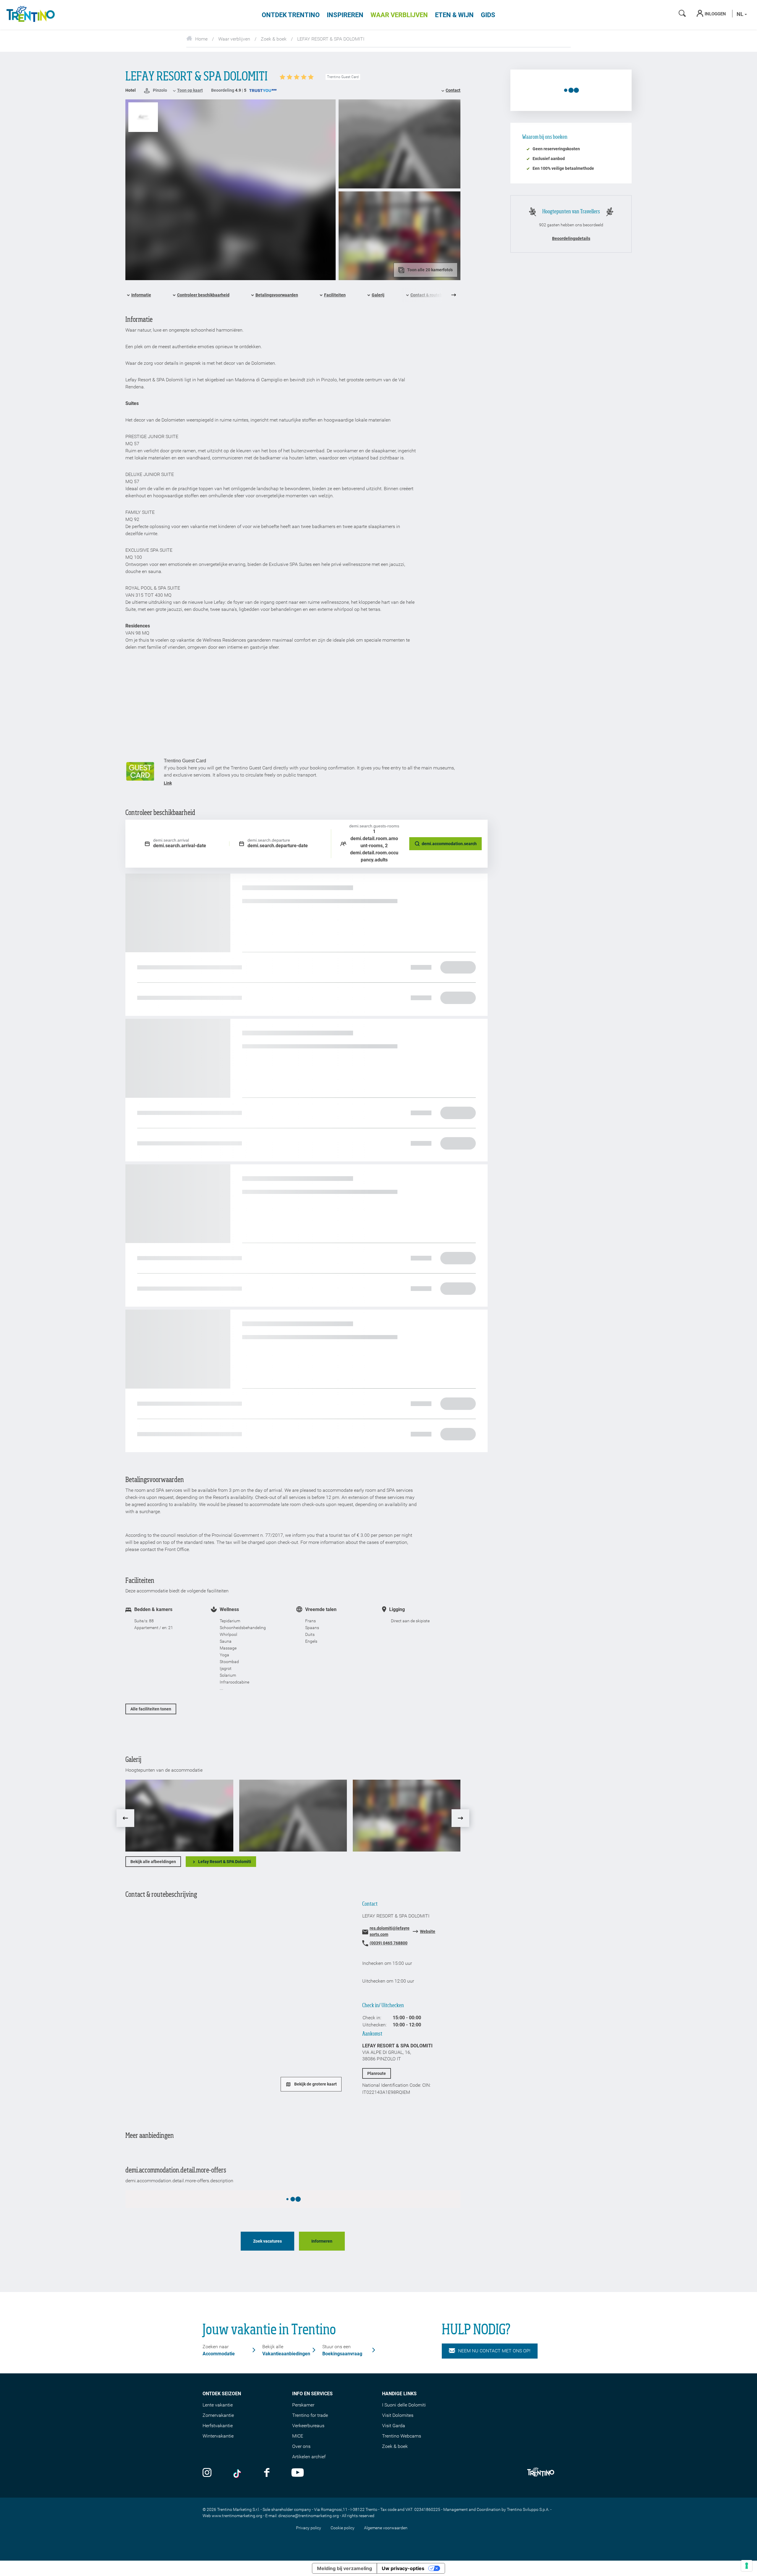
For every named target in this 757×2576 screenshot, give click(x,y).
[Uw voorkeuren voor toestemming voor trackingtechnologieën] (747, 2566)
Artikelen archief (309, 2457)
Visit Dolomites (398, 2415)
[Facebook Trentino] (267, 2473)
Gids (488, 15)
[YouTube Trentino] (298, 2473)
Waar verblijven (399, 15)
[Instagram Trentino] (207, 2473)
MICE (298, 2436)
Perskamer (303, 2405)
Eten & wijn (454, 15)
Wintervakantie (218, 2436)
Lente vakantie (218, 2405)
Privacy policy (309, 2528)
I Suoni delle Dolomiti (404, 2405)
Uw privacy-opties (403, 2568)
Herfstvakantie (218, 2426)
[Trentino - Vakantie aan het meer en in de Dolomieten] (30, 15)
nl (741, 14)
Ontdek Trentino (291, 15)
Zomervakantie (218, 2415)
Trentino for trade (310, 2415)
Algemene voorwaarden (386, 2528)
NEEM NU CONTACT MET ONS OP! (494, 2351)
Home (201, 39)
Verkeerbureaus (308, 2426)
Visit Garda (394, 2426)
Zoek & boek (274, 39)
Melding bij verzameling (344, 2568)
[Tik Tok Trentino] (238, 2473)
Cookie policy (343, 2528)
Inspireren (345, 15)
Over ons (301, 2446)
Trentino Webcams (402, 2436)
